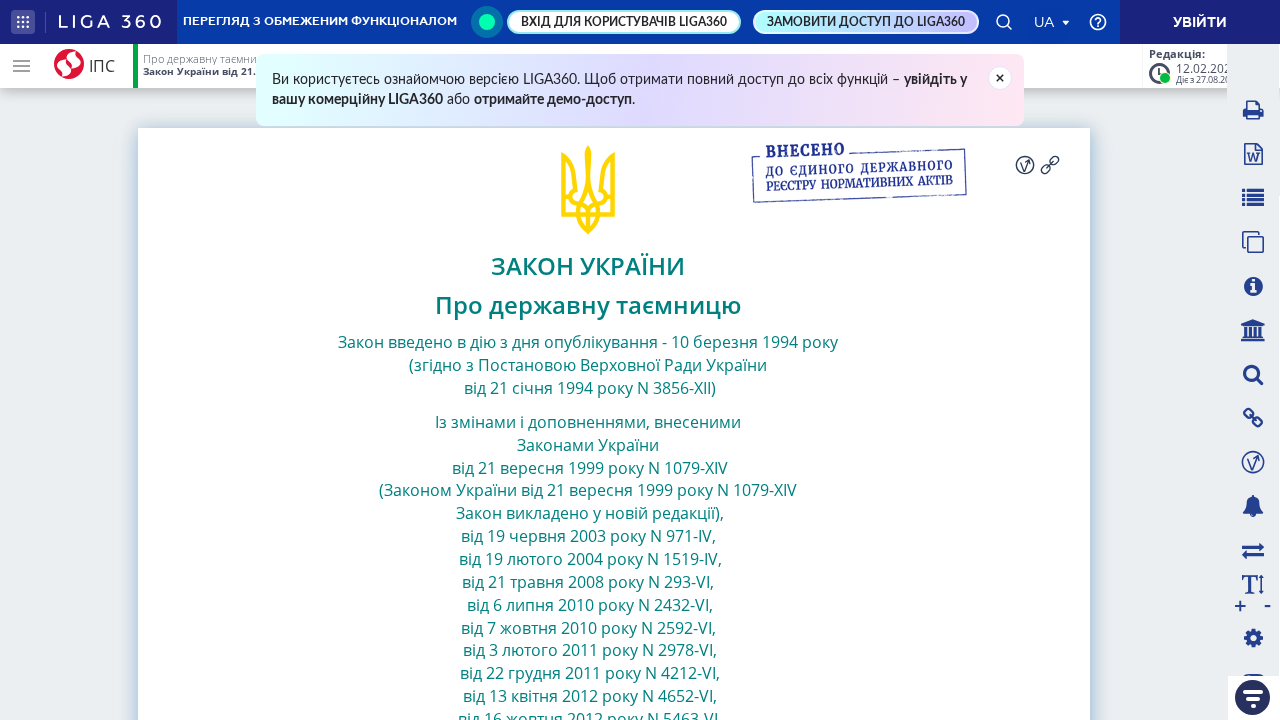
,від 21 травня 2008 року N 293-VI (592, 570)
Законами (555, 445)
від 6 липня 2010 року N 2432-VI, (588, 605)
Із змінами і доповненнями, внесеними (588, 422)
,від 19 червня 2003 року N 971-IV (593, 524)
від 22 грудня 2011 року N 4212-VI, (588, 673)
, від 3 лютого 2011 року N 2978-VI (587, 639)
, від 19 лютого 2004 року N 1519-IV (586, 547)
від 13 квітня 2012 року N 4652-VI (586, 696)
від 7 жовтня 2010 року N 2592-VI (586, 628)
